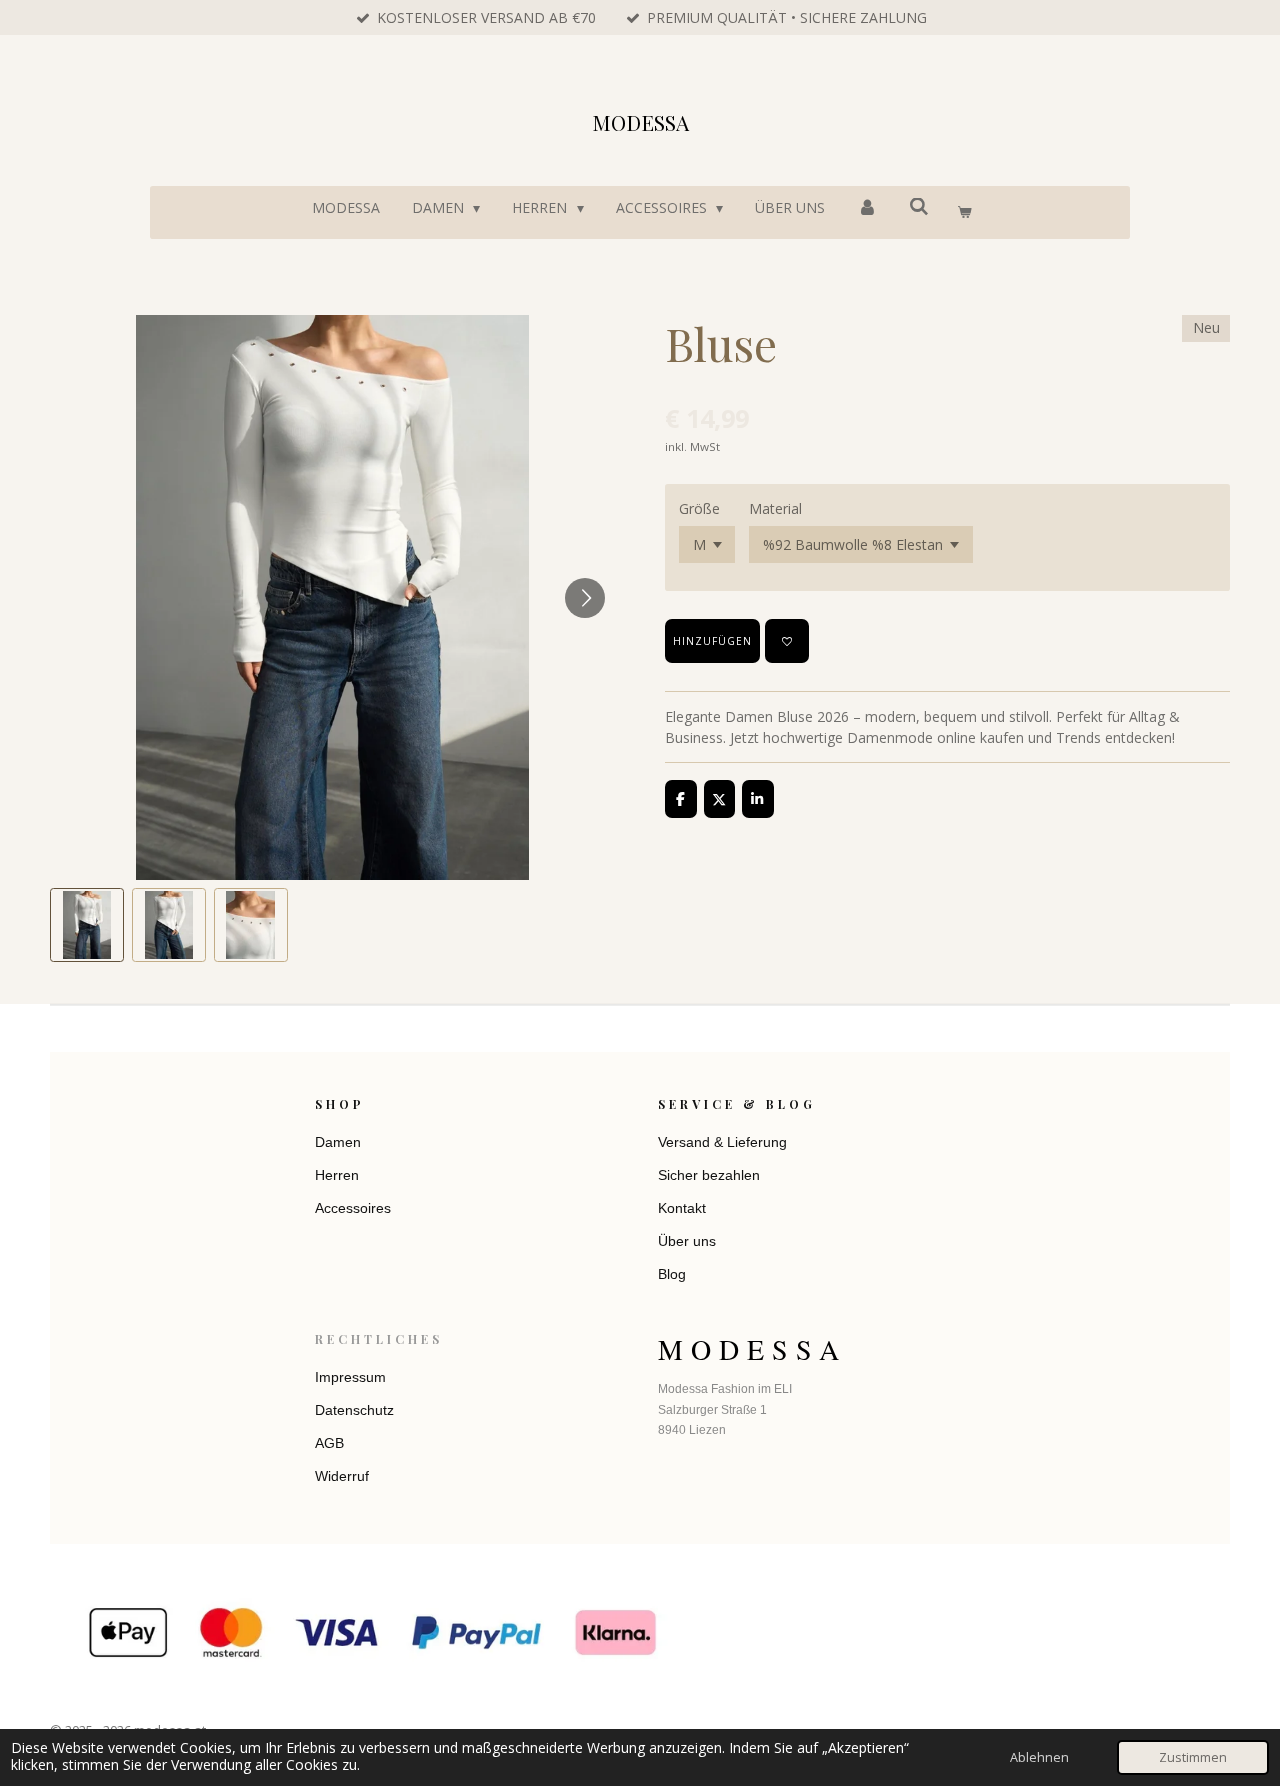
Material (775, 508)
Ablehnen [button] (1039, 1757)
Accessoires (353, 1208)
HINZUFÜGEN (712, 641)
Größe (699, 508)
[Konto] (867, 207)
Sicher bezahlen (709, 1175)
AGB (329, 1443)
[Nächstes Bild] (585, 598)
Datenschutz (354, 1410)
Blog (672, 1274)
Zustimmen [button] (1193, 1757)
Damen (338, 1142)
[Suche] (919, 206)
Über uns (687, 1241)
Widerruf (342, 1476)
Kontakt (682, 1208)
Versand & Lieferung (722, 1142)
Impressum (350, 1377)
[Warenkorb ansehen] (964, 212)
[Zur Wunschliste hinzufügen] (787, 641)
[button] (87, 925)
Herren (337, 1175)
